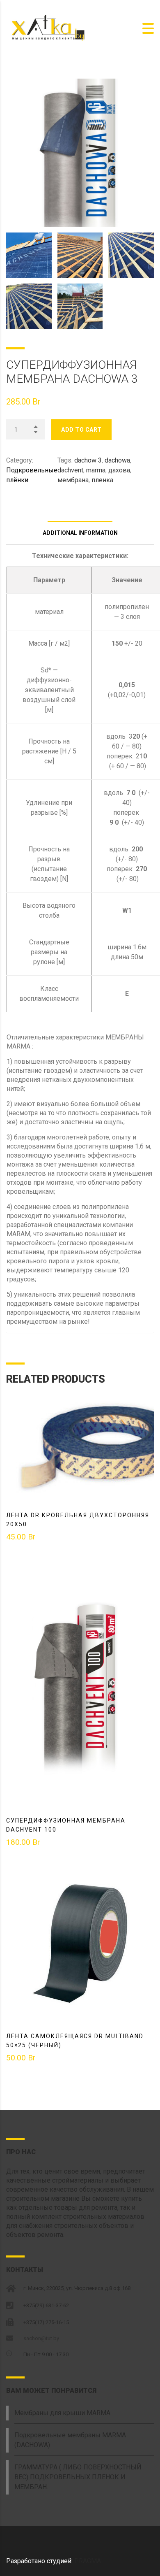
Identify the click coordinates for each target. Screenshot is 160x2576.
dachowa (117, 460)
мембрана (73, 480)
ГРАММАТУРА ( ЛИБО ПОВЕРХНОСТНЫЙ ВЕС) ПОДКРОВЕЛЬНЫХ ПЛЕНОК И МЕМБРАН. (78, 2477)
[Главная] (47, 28)
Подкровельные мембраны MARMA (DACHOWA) (70, 2440)
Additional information (80, 533)
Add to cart (81, 430)
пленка (102, 480)
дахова (119, 470)
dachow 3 (88, 460)
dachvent (70, 470)
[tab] (80, 510)
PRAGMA (88, 2561)
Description (80, 510)
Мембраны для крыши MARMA (62, 2413)
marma (96, 470)
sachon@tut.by (41, 2338)
